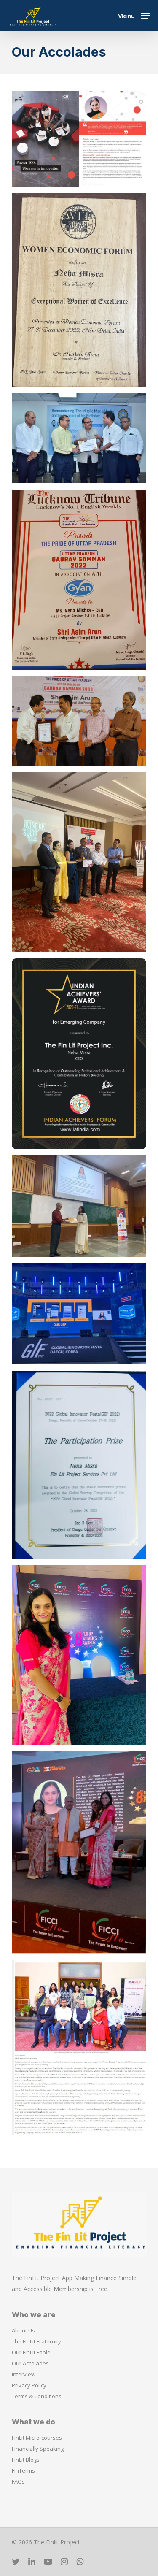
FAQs (18, 2481)
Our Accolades (30, 2363)
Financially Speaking (38, 2449)
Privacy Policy (29, 2385)
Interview (24, 2374)
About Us (23, 2330)
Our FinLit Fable (31, 2352)
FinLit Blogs (26, 2460)
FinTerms (23, 2470)
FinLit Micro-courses (37, 2438)
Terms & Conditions (37, 2396)
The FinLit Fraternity (36, 2341)
